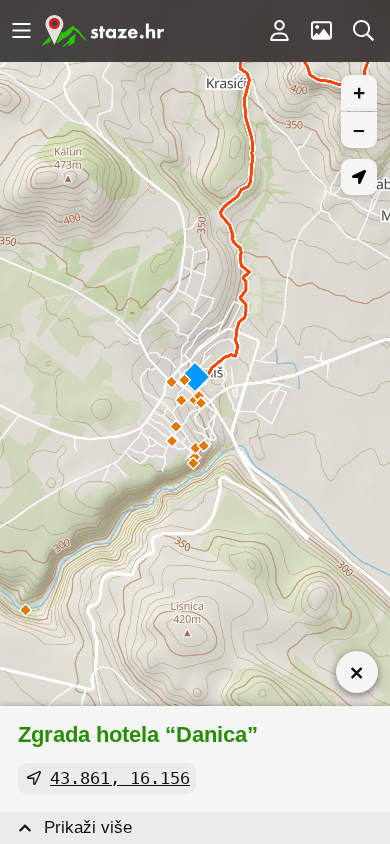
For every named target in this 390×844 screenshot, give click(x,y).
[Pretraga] (363, 31)
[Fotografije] (321, 31)
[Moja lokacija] (359, 177)
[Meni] (21, 31)
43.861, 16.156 (120, 778)
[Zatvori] (357, 672)
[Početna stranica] (103, 31)
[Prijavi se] (279, 31)
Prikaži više (88, 827)
